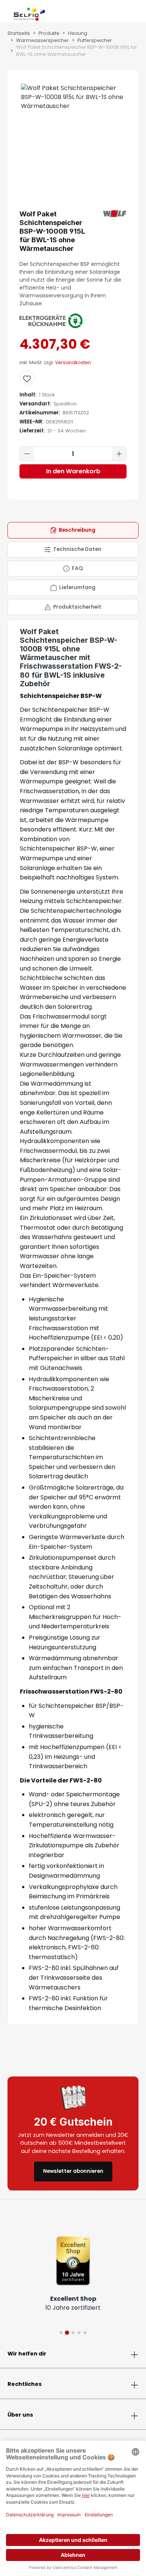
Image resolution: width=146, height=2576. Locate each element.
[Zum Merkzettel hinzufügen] (27, 378)
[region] (73, 126)
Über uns (20, 2415)
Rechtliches (25, 2384)
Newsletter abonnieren (73, 2171)
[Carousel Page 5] (85, 2333)
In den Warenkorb (73, 471)
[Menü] (7, 13)
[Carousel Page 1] (61, 2333)
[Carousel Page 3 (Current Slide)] (73, 2332)
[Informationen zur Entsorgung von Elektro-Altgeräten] (51, 321)
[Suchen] (121, 13)
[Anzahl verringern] (27, 454)
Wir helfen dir (27, 2354)
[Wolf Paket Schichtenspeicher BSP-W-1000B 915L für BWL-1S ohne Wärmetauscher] (73, 97)
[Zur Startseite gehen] (29, 13)
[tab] (73, 530)
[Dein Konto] (127, 13)
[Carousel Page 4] (79, 2333)
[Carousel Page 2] (67, 2333)
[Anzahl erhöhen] (119, 454)
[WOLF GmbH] (115, 214)
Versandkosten (73, 362)
